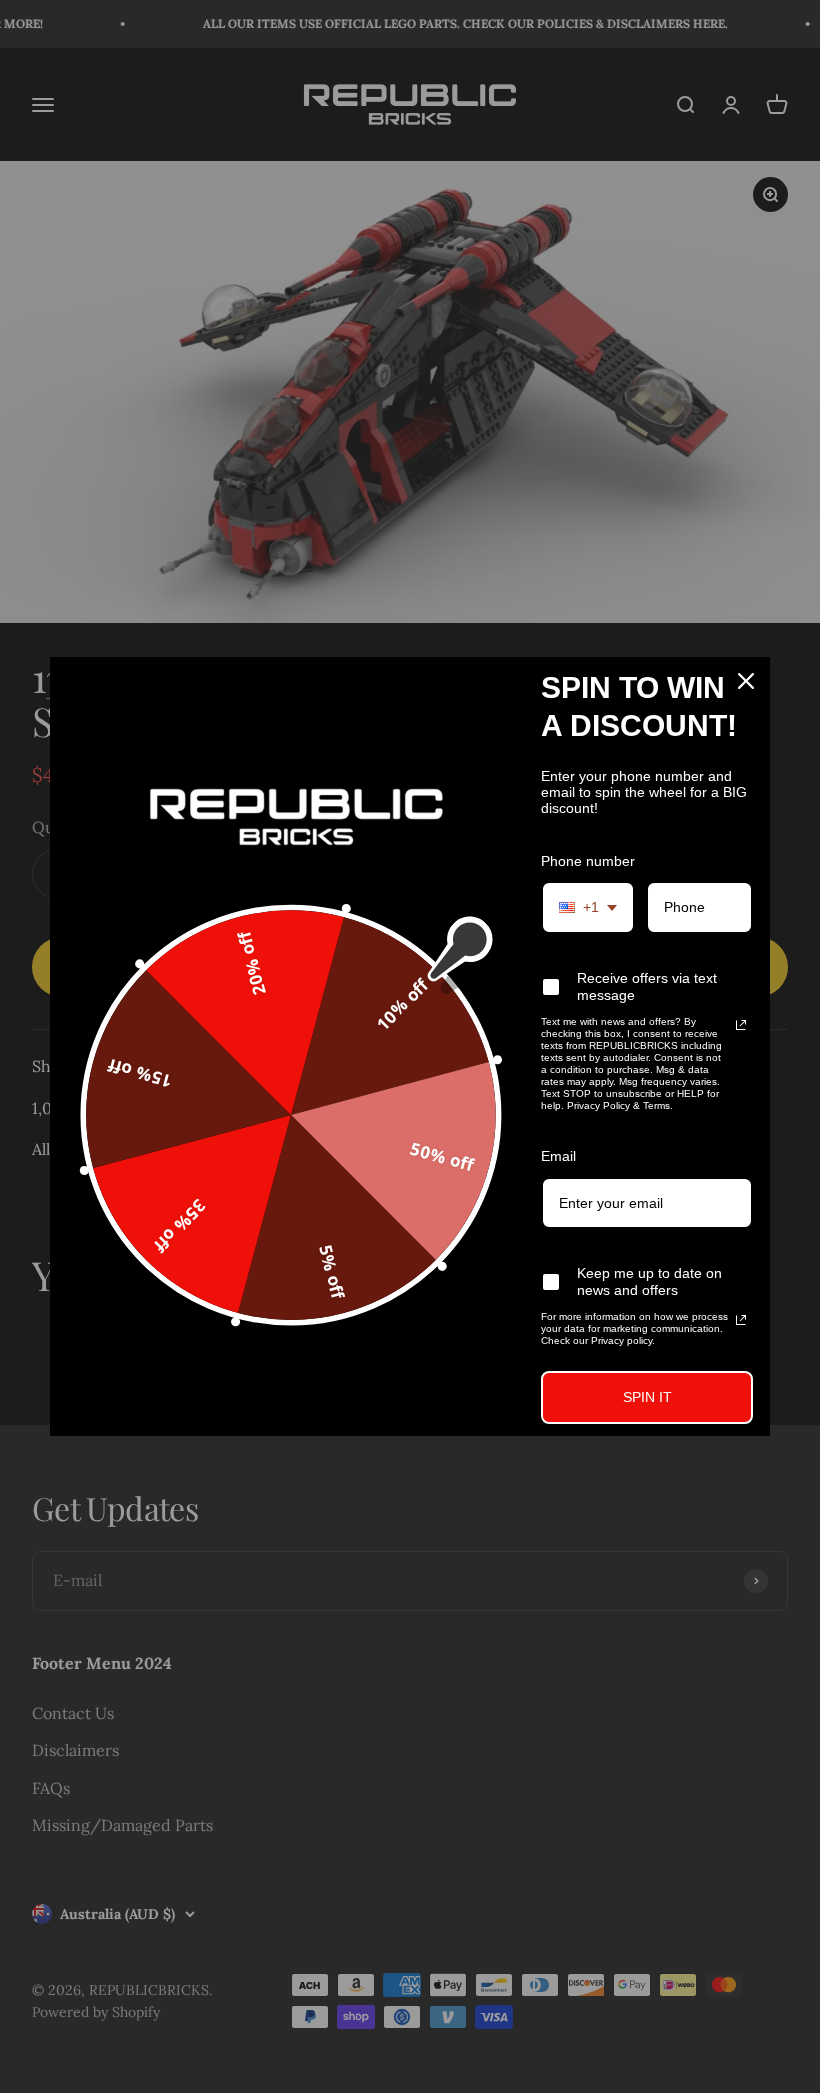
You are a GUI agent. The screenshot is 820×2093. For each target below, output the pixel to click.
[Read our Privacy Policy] (741, 1025)
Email (558, 1156)
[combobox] (588, 907)
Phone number (588, 861)
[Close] (746, 681)
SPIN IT (647, 1397)
